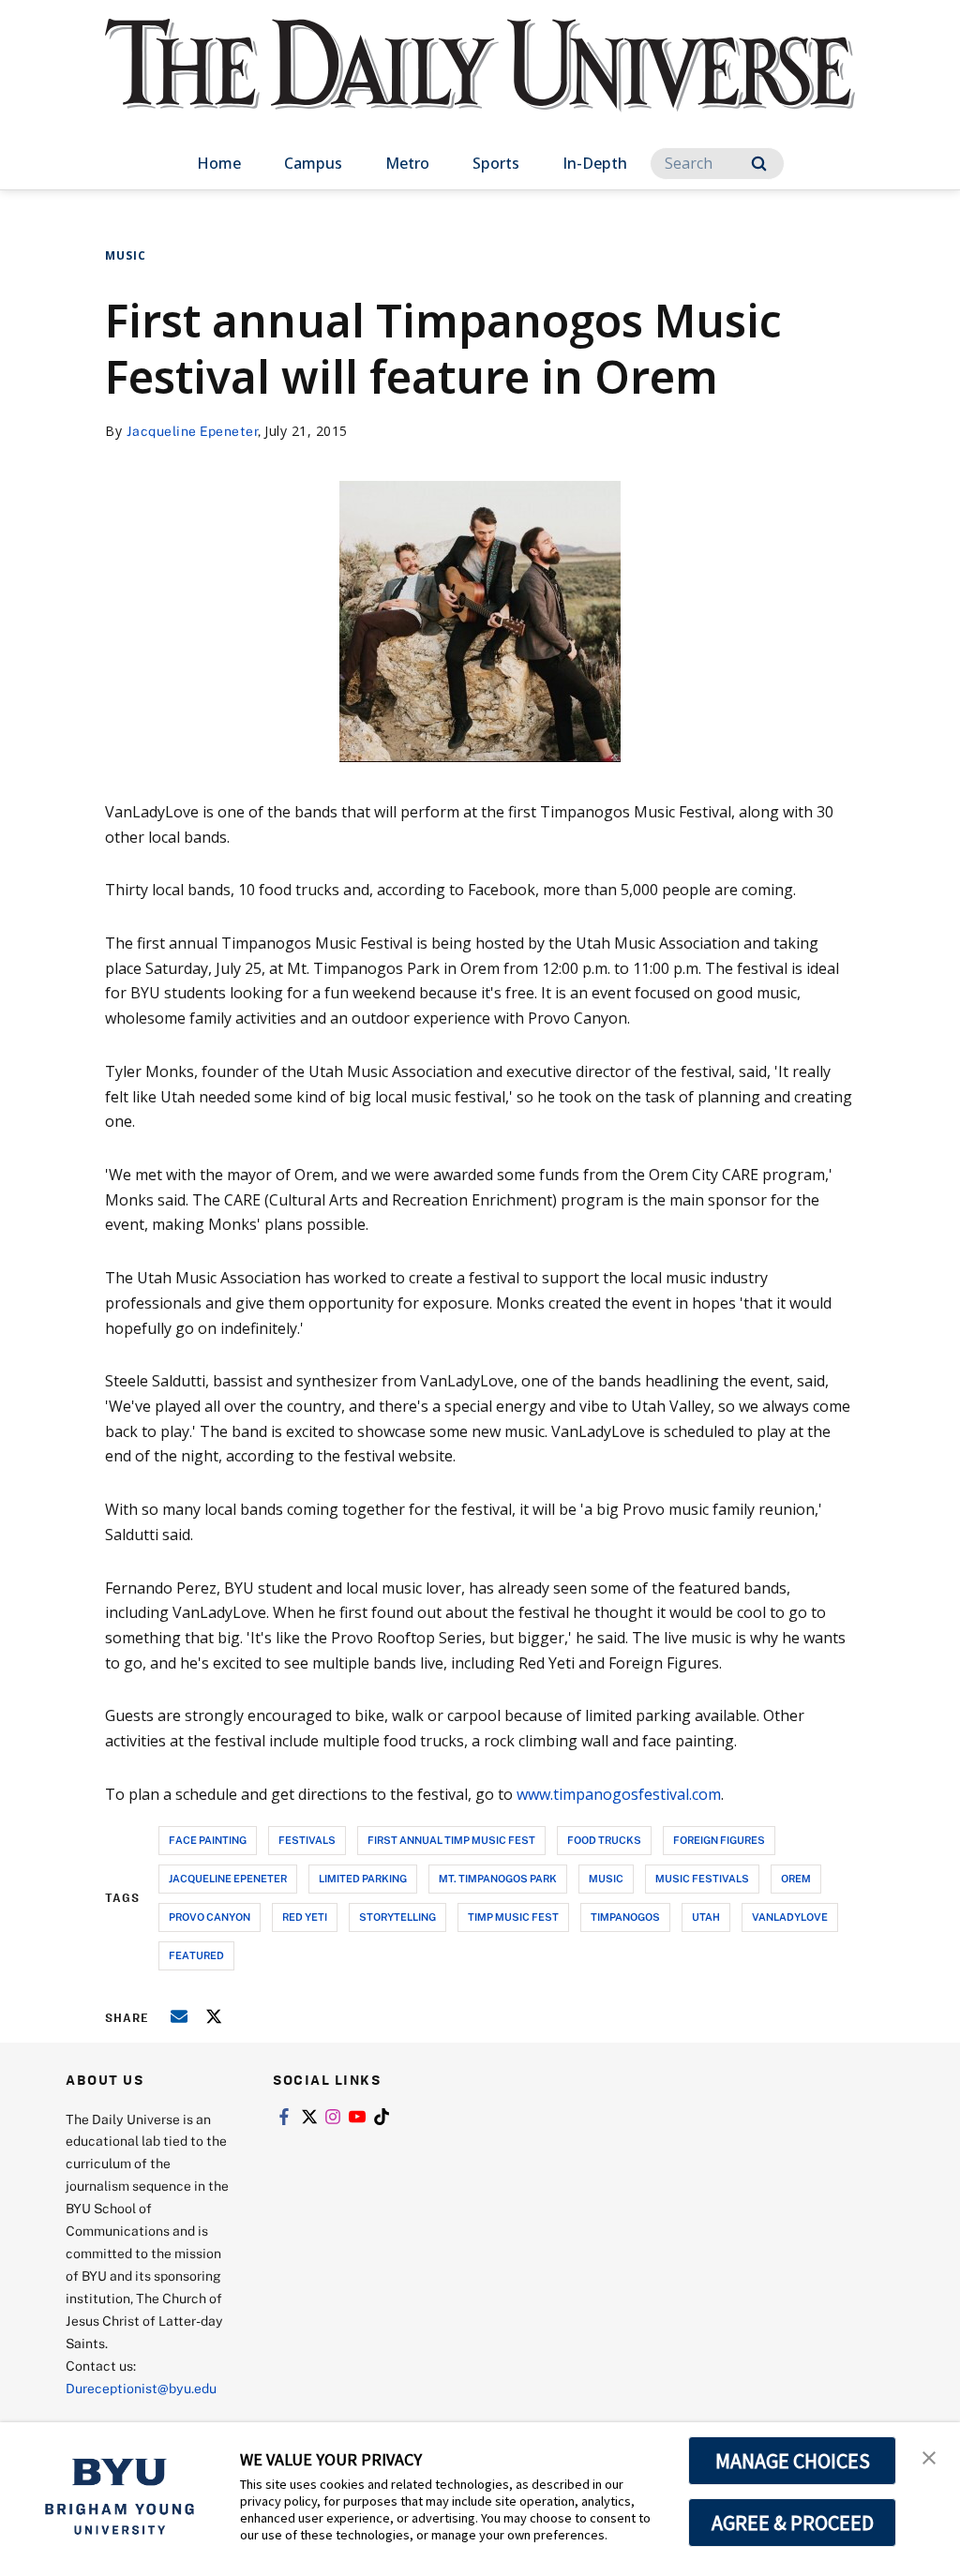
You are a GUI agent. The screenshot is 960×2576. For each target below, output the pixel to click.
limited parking (363, 1878)
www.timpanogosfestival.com (619, 1794)
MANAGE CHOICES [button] (793, 2461)
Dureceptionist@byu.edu (141, 2388)
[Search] (759, 164)
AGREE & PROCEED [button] (793, 2523)
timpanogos (625, 1917)
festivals (307, 1840)
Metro (407, 163)
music (606, 1878)
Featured (196, 1955)
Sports (496, 163)
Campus (313, 163)
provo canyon (210, 1917)
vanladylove (790, 1917)
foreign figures (719, 1840)
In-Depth (595, 163)
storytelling (397, 1917)
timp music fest (513, 1917)
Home (219, 163)
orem (796, 1878)
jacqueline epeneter (228, 1878)
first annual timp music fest (451, 1840)
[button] (929, 2456)
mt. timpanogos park (498, 1878)
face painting (208, 1840)
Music (126, 255)
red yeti (305, 1917)
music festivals (702, 1878)
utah (706, 1917)
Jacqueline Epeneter (193, 431)
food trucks (604, 1840)
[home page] (480, 84)
